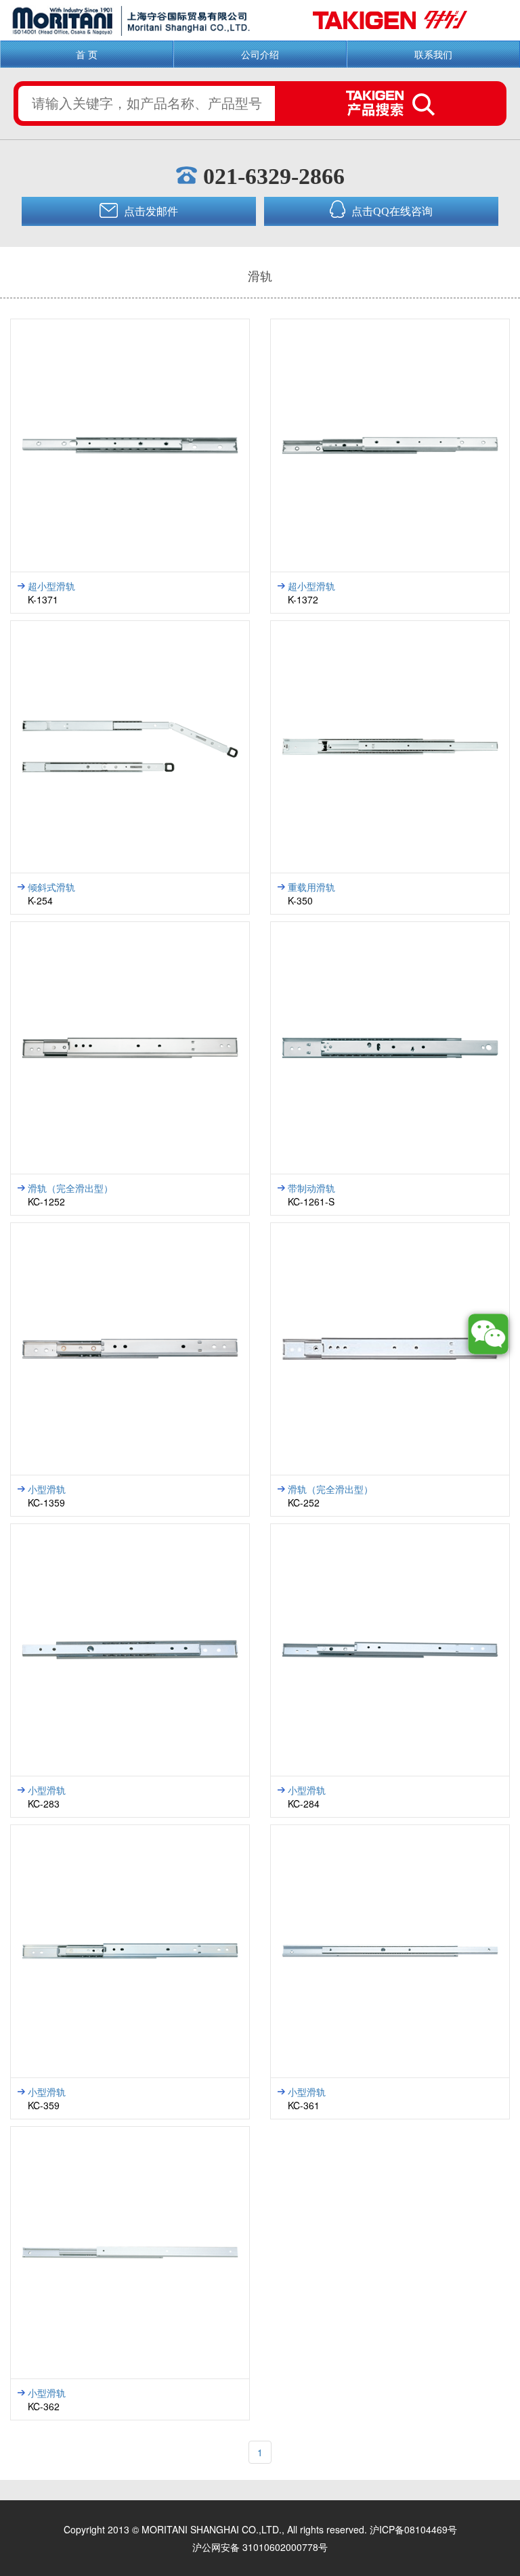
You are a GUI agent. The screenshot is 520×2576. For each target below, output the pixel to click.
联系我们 (433, 54)
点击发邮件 (150, 211)
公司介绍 (260, 54)
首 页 (87, 54)
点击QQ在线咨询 (391, 211)
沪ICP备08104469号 (413, 2529)
